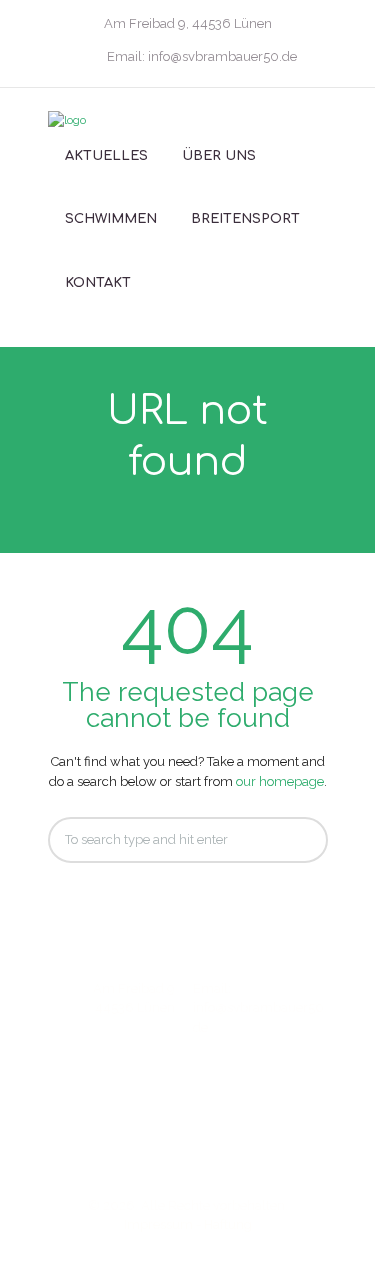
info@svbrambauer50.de (222, 56)
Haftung (228, 1224)
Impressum (158, 1224)
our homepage (280, 781)
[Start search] (297, 840)
